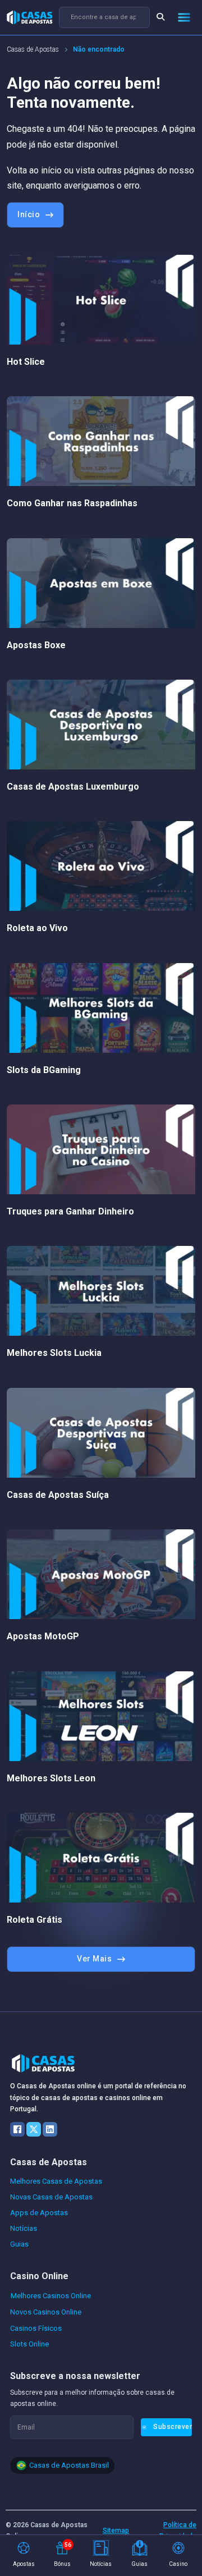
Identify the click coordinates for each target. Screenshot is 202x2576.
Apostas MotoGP (43, 1636)
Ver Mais (94, 1959)
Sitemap (116, 2531)
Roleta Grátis (35, 1920)
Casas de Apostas (33, 49)
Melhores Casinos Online (51, 2296)
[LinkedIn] (50, 2129)
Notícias (24, 2228)
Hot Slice (26, 362)
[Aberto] (184, 17)
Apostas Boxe (36, 645)
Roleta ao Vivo (37, 928)
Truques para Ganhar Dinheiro (70, 1211)
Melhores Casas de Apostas (56, 2181)
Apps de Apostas (39, 2213)
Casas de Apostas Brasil (69, 2465)
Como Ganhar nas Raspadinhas (72, 503)
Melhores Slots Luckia (54, 1353)
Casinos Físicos (36, 2328)
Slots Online (29, 2344)
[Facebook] (17, 2129)
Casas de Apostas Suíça (58, 1495)
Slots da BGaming (44, 1070)
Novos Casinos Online (46, 2312)
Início (29, 214)
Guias (19, 2244)
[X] (34, 2129)
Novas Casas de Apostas (51, 2197)
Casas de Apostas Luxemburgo (73, 787)
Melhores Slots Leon (51, 1778)
